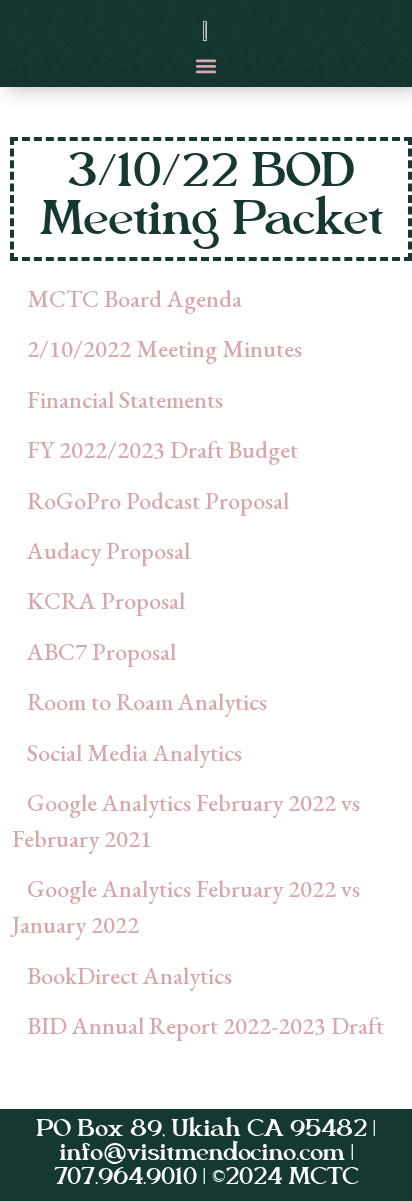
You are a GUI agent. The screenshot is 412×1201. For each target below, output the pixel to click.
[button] (206, 65)
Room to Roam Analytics (147, 701)
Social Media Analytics (134, 752)
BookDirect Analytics (129, 975)
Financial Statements (125, 399)
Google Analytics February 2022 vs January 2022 (186, 906)
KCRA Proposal (106, 600)
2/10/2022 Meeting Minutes (164, 348)
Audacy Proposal (108, 550)
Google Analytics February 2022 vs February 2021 (186, 820)
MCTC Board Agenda (134, 298)
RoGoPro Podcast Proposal (158, 500)
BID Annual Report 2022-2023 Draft (205, 1025)
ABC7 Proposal (101, 651)
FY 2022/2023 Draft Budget (162, 449)
